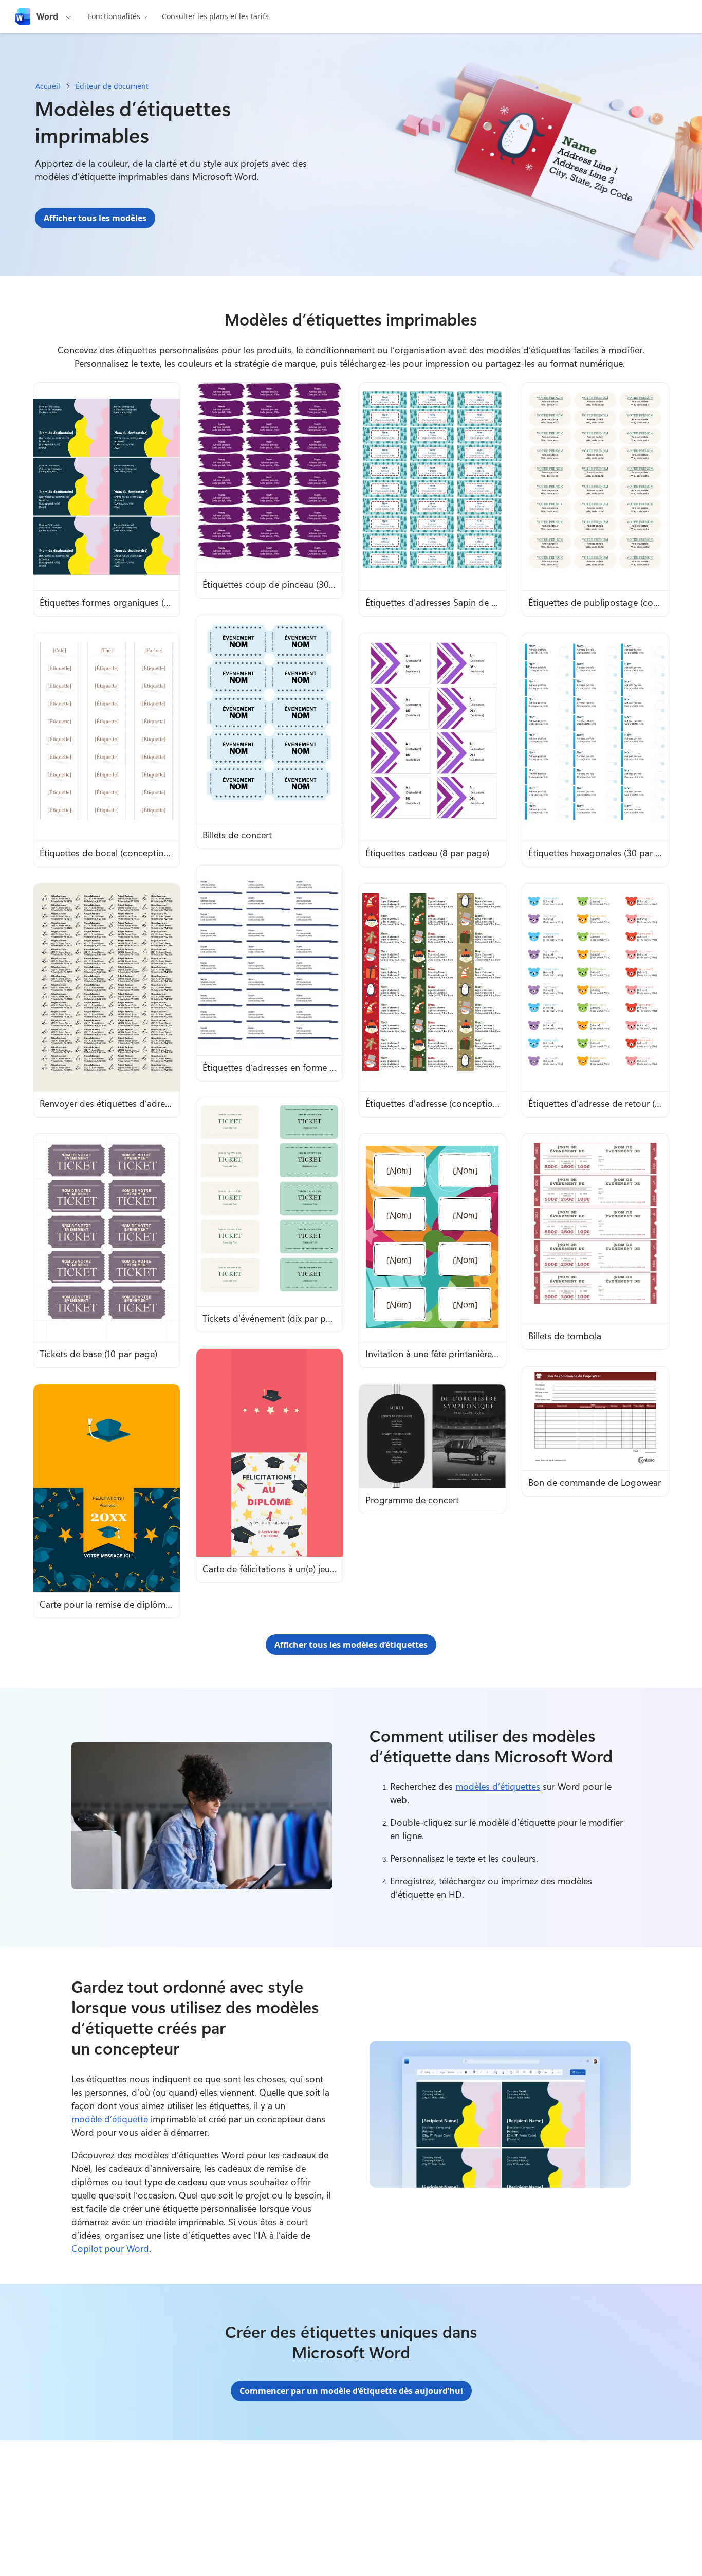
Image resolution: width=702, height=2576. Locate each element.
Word (47, 16)
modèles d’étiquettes (498, 1786)
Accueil (48, 86)
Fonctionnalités (114, 16)
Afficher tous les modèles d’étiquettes (351, 1645)
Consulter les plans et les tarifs (215, 16)
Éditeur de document (112, 86)
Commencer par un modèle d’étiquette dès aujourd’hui (351, 2391)
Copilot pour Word (110, 2248)
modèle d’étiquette (110, 2119)
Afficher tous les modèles (95, 218)
